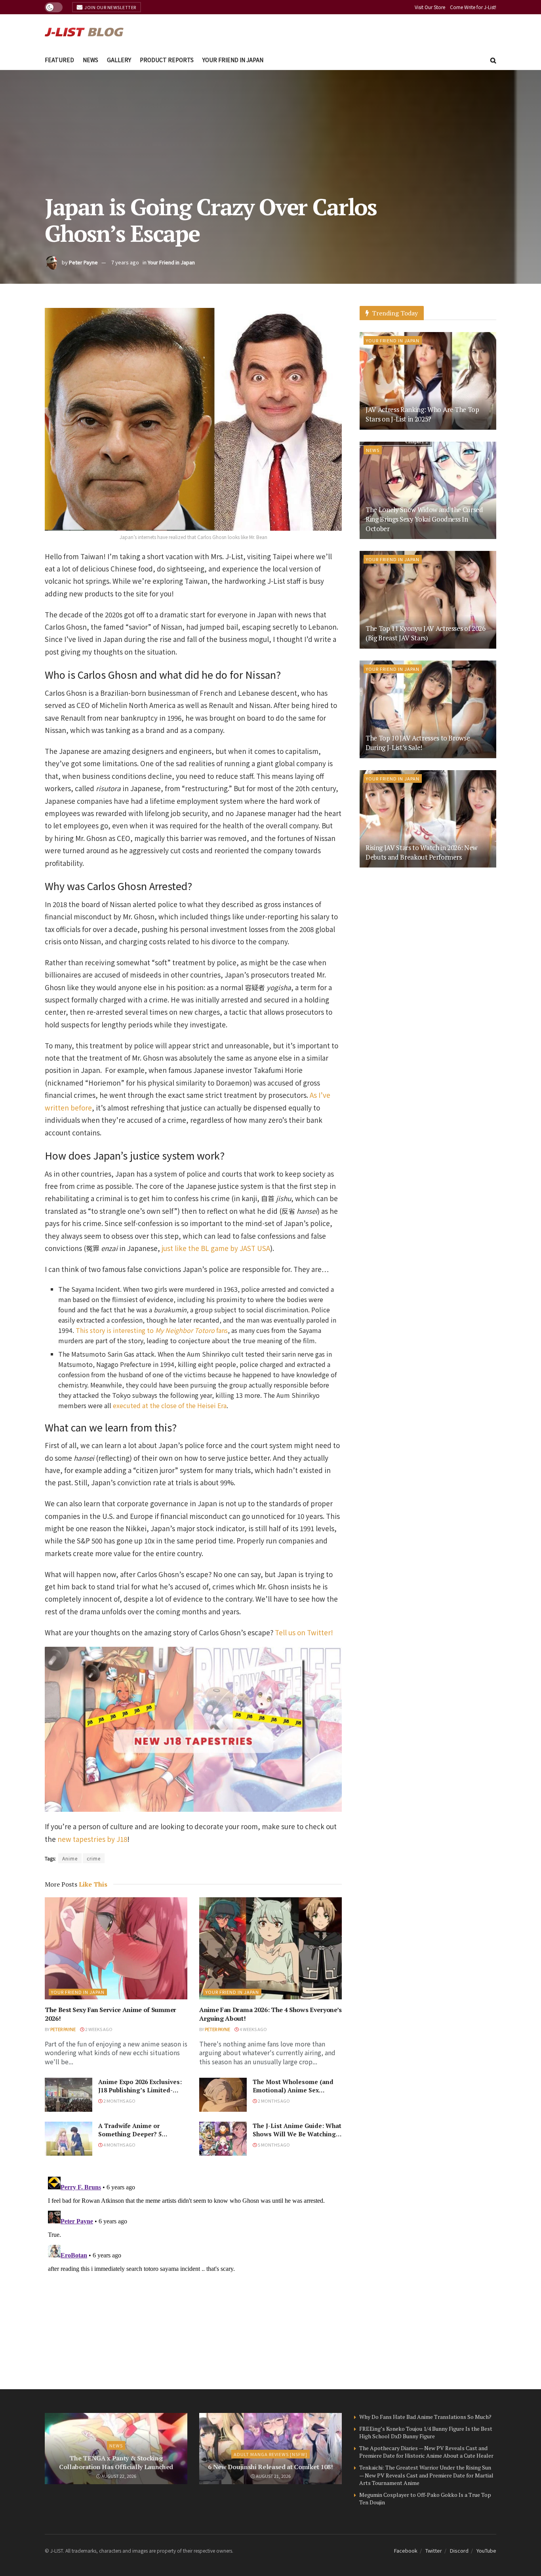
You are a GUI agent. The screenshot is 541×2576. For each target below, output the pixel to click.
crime (94, 1858)
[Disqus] (193, 2272)
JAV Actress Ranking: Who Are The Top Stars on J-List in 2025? (422, 414)
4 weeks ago (253, 2029)
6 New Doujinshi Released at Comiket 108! (270, 2467)
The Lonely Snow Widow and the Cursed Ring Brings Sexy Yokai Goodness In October (424, 519)
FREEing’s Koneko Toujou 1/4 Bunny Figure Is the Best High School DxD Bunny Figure (426, 2433)
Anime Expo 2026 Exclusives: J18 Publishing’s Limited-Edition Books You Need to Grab (140, 2094)
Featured (59, 60)
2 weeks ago (98, 2029)
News (90, 60)
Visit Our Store (430, 7)
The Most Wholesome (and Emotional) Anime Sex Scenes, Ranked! (293, 2090)
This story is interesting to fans (152, 1330)
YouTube (486, 2550)
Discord (459, 2550)
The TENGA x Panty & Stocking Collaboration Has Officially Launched (116, 2462)
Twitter (434, 2550)
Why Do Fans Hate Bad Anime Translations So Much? (425, 2417)
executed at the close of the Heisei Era (170, 1405)
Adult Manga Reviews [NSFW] (270, 2454)
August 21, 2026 (273, 2476)
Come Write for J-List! (473, 7)
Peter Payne (83, 262)
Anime (70, 1858)
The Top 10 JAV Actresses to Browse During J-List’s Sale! (418, 743)
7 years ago (125, 262)
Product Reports (167, 60)
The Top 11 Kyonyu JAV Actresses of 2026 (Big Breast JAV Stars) (426, 633)
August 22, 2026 (118, 2476)
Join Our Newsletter (110, 7)
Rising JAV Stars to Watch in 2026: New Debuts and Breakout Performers (421, 852)
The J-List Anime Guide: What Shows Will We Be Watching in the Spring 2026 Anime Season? (297, 2138)
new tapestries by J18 (92, 1839)
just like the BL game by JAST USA (216, 1248)
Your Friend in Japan (233, 60)
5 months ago (273, 2145)
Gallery (119, 60)
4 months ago (119, 2145)
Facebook (406, 2550)
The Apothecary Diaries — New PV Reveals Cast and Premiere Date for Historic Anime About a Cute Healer (426, 2452)
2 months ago (119, 2101)
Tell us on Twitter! (304, 1632)
